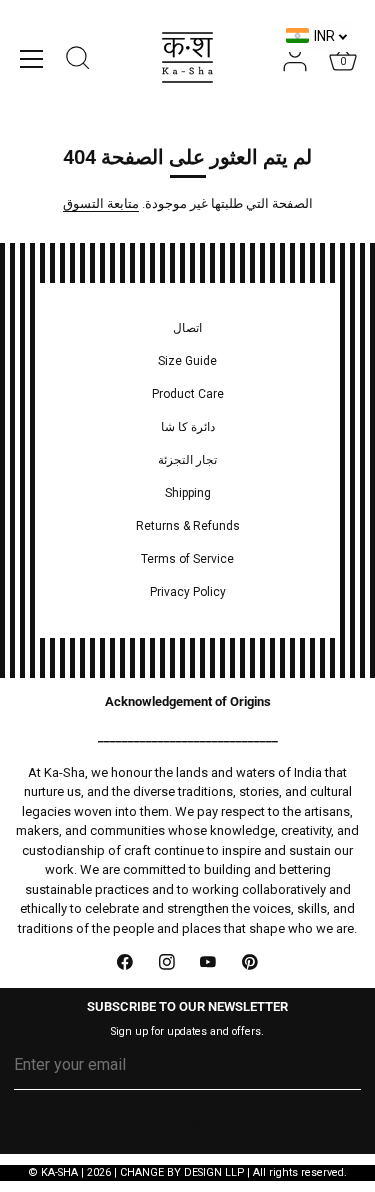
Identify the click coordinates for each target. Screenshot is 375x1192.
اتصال (187, 328)
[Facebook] (126, 962)
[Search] (78, 61)
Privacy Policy (188, 592)
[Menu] (32, 59)
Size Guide (187, 361)
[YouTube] (209, 962)
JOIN (187, 1127)
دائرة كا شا (188, 427)
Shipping (188, 493)
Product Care (188, 394)
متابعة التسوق (101, 203)
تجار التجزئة (187, 460)
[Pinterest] (250, 962)
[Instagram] (167, 962)
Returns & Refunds (188, 526)
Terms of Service (187, 559)
